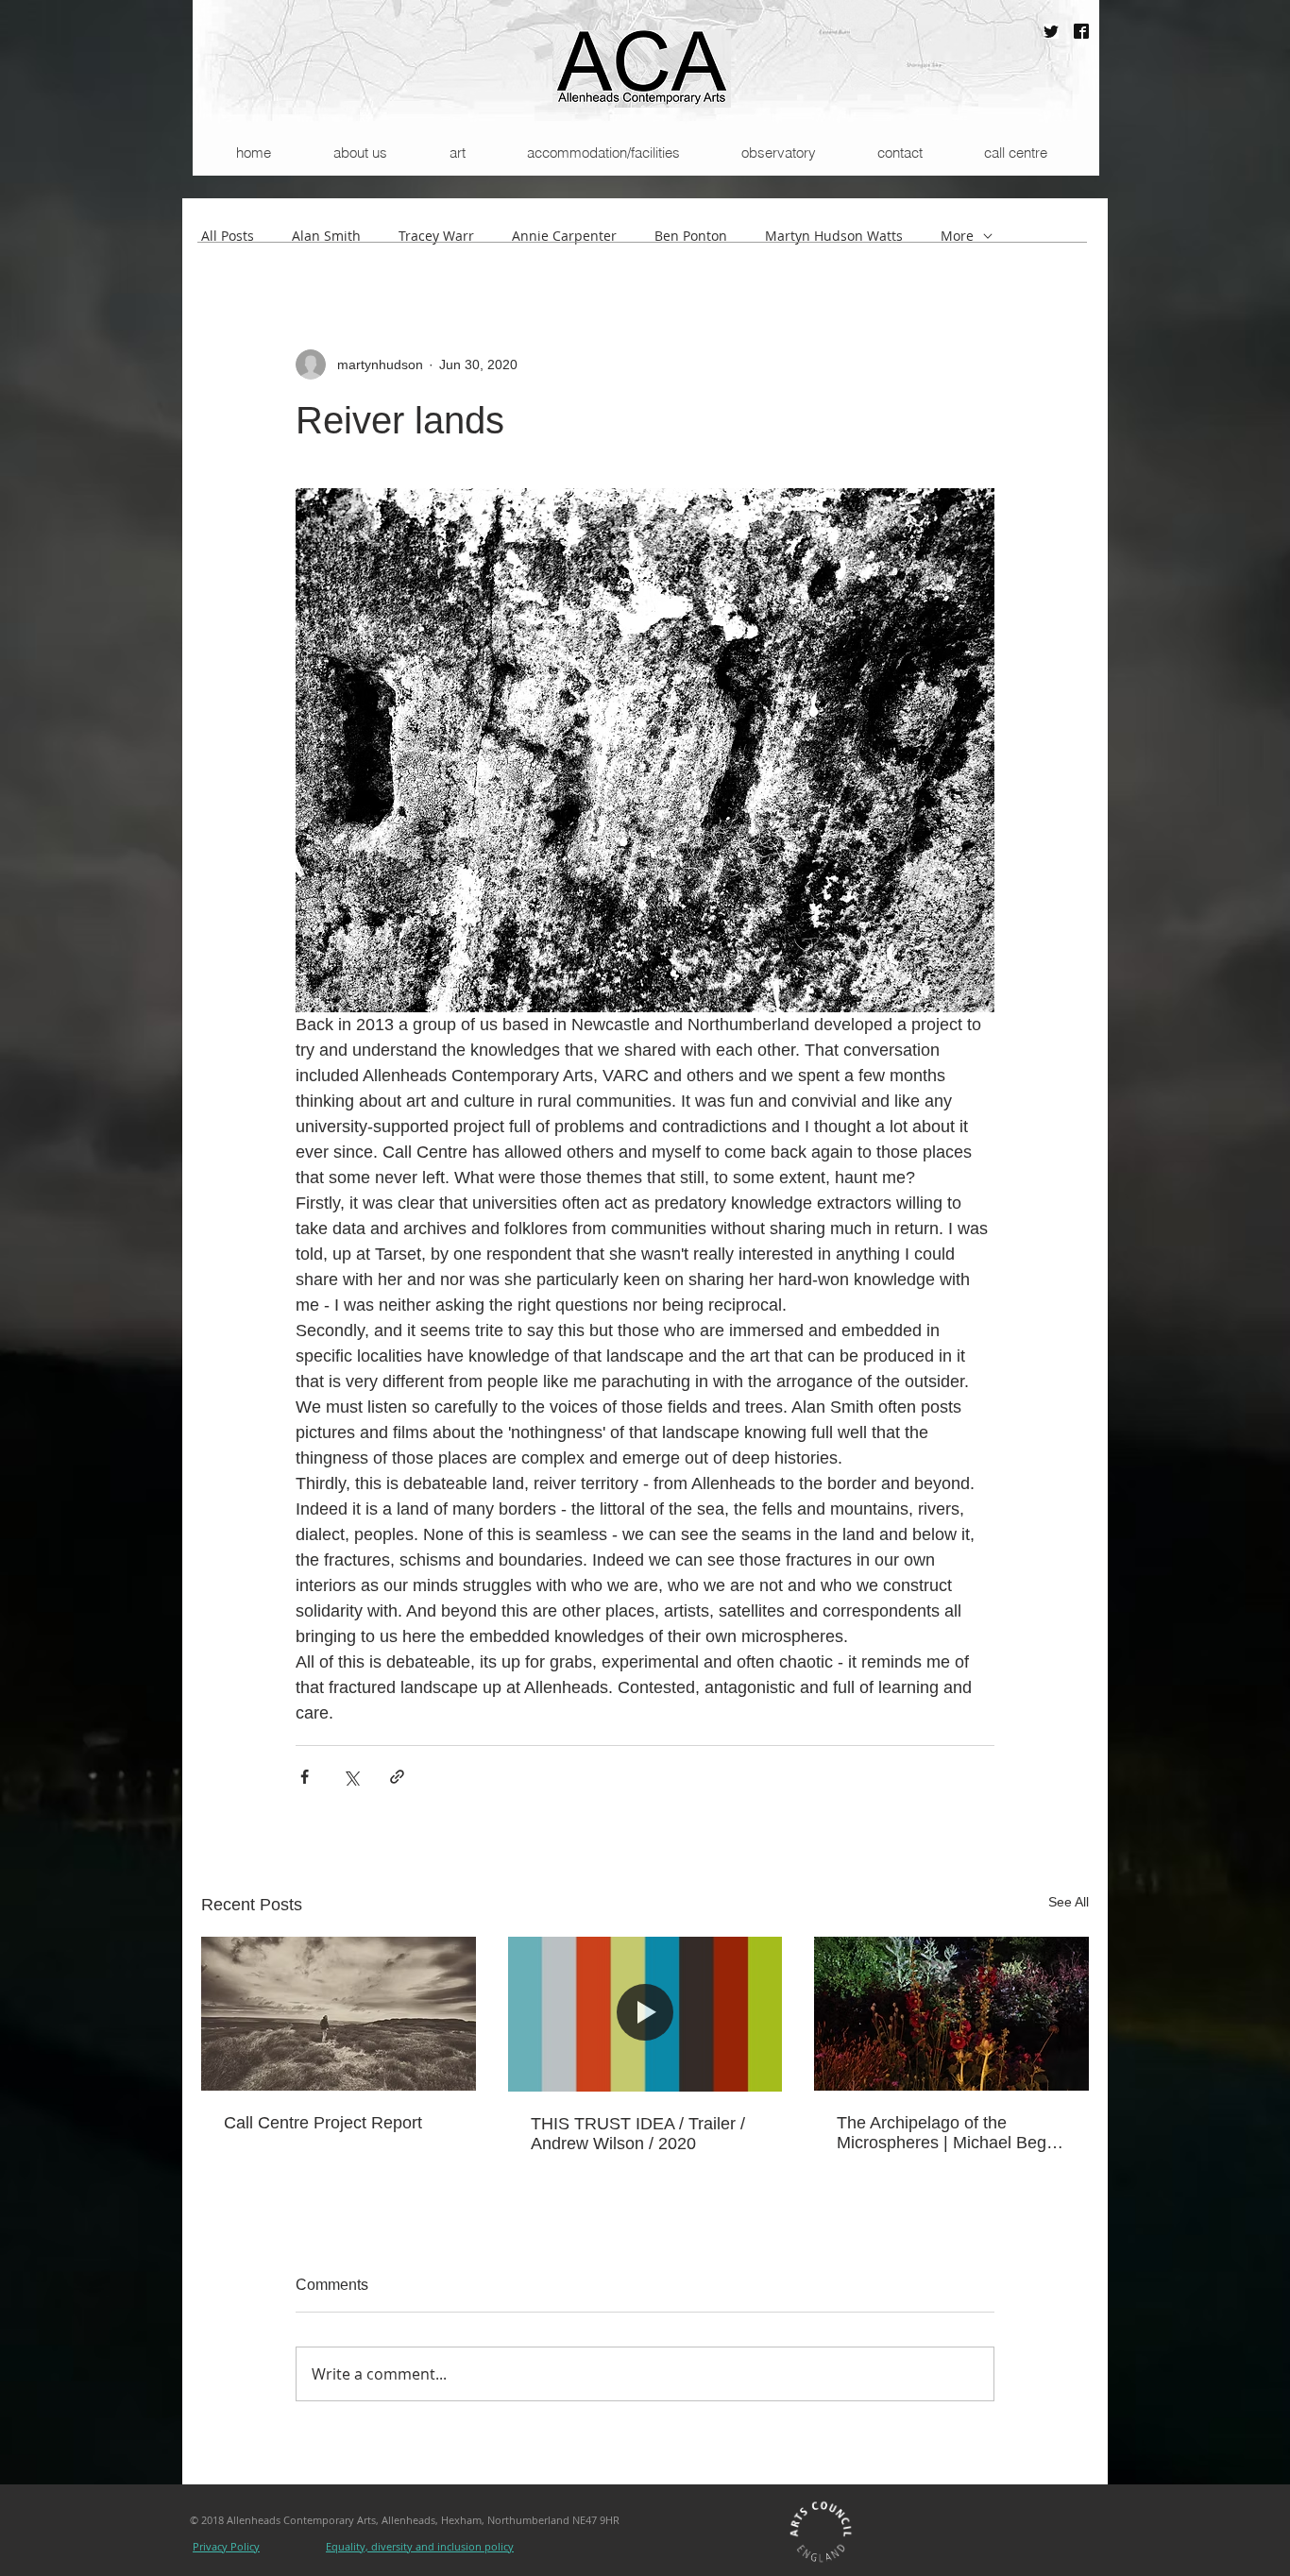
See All (1069, 1902)
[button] (359, 153)
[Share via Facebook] (305, 1777)
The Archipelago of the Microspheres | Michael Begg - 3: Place (946, 2133)
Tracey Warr (436, 236)
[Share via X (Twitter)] (351, 1777)
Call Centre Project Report (323, 2123)
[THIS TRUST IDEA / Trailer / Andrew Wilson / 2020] (645, 2014)
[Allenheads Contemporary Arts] (1081, 31)
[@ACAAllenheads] (1051, 31)
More (957, 236)
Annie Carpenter (564, 236)
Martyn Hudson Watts (834, 236)
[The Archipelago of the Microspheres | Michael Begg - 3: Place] (951, 2014)
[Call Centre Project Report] (339, 2014)
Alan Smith (326, 236)
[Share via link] (397, 1777)
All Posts (228, 236)
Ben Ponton (691, 236)
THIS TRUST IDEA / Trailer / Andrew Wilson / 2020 (638, 2134)
